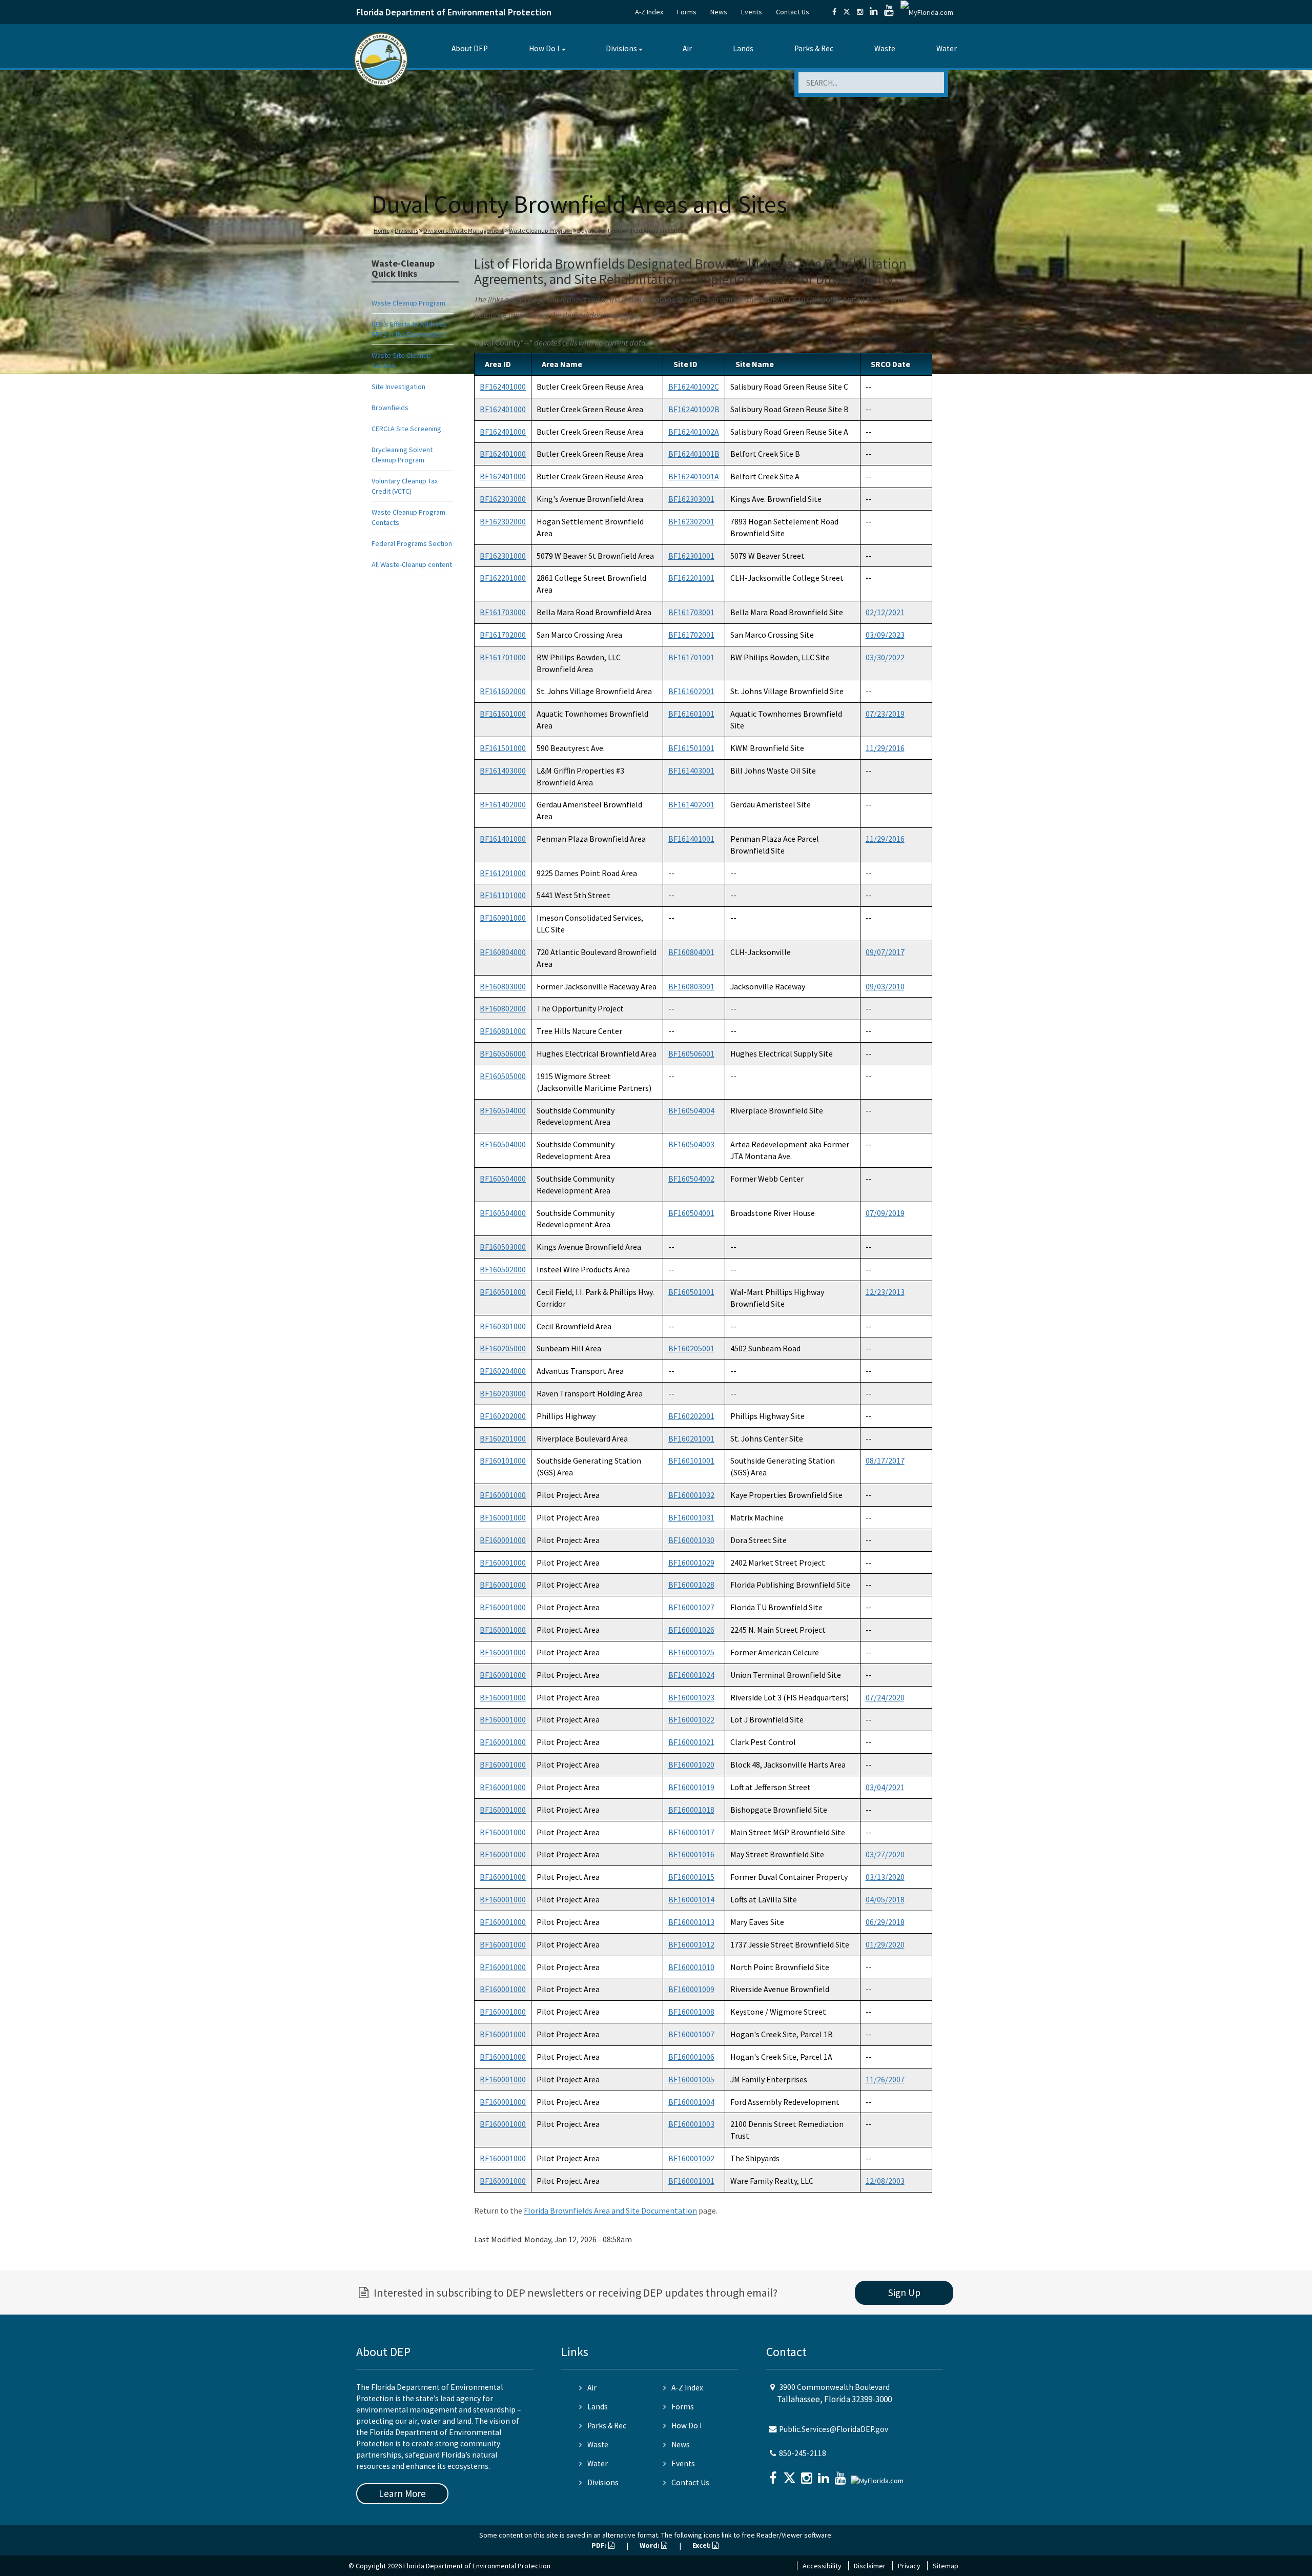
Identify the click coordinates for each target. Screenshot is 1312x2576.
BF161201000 (503, 873)
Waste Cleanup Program (540, 230)
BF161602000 (503, 691)
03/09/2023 (885, 635)
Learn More (402, 2493)
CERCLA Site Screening (406, 429)
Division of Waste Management (464, 230)
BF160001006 (691, 2057)
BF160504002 (691, 1179)
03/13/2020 (885, 1877)
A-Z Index (649, 12)
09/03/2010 (885, 986)
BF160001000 (503, 1495)
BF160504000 (503, 1110)
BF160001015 (691, 1877)
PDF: (600, 2545)
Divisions (621, 48)
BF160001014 (691, 1899)
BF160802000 (503, 1008)
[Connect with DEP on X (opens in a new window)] (847, 12)
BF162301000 (503, 556)
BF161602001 (691, 691)
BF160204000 (503, 1371)
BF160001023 (691, 1697)
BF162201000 (503, 578)
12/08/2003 (885, 2181)
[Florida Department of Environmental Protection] (381, 59)
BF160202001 (691, 1416)
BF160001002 (691, 2158)
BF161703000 (503, 612)
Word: (650, 2545)
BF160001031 (691, 1517)
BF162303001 (691, 499)
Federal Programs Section (412, 543)
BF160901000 (503, 918)
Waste (885, 48)
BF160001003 (691, 2124)
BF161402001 (691, 804)
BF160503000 (503, 1247)
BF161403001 (691, 770)
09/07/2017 (885, 952)
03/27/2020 (885, 1854)
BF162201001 (691, 578)
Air (687, 48)
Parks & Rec (814, 48)
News (719, 12)
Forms (687, 12)
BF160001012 (691, 1944)
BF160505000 (503, 1076)
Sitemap (946, 2566)
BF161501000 (503, 748)
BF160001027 (691, 1607)
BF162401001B (694, 454)
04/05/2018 (885, 1899)
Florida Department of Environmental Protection (454, 12)
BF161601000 (503, 714)
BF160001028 (691, 1585)
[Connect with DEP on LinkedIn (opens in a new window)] (874, 12)
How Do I (544, 48)
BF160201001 (691, 1438)
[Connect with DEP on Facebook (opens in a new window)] (834, 12)
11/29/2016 (885, 748)
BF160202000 (503, 1416)
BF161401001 (691, 839)
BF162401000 (503, 387)
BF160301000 (503, 1326)
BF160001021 (691, 1742)
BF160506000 (503, 1053)
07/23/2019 (885, 714)
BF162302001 (691, 521)
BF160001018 (691, 1810)
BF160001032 (691, 1495)
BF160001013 (691, 1922)
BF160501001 (691, 1292)
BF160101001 (691, 1461)
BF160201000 (503, 1438)
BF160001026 (691, 1630)
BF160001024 (691, 1675)
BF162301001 (691, 556)
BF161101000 (503, 895)
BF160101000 (503, 1461)
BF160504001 (691, 1213)
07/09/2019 (885, 1213)
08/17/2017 (885, 1461)
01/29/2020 (885, 1944)
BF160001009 (691, 1989)
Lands (743, 48)
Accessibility (822, 2566)
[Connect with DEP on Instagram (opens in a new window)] (860, 12)
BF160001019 (691, 1787)
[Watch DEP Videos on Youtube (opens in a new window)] (889, 12)
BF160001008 (691, 2012)
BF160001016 (691, 1854)
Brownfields (390, 408)
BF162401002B (694, 409)
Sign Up (904, 2293)
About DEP (470, 48)
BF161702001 (691, 635)
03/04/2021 (885, 1787)
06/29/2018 (885, 1922)
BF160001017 (691, 1832)
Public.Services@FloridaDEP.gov (834, 2429)
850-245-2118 (803, 2453)
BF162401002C (694, 387)
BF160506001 (691, 1053)
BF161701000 (503, 657)
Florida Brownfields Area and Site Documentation (610, 2210)
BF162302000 (503, 521)
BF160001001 (691, 2181)
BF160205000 (503, 1348)
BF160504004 (691, 1110)
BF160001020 (691, 1764)
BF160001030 (691, 1540)
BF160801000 (503, 1031)
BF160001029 (691, 1563)
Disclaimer (870, 2566)
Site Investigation (398, 387)
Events (752, 12)
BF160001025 (691, 1652)
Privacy (909, 2566)
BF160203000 (503, 1393)
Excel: (702, 2545)
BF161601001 (691, 714)
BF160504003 (691, 1144)
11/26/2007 (885, 2079)
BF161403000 (503, 770)
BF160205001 (691, 1348)
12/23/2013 (885, 1292)
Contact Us (793, 12)
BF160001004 (691, 2102)
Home (382, 230)
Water (947, 48)
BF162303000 (503, 499)
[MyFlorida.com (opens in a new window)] (927, 12)
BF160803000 (503, 986)
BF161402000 (503, 804)
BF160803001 (691, 986)
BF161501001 (691, 748)
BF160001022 (691, 1719)
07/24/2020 (885, 1697)
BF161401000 (503, 839)
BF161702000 (503, 635)
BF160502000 (503, 1269)
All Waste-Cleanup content (412, 564)
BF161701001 (691, 657)
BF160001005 (691, 2079)
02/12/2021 (885, 612)
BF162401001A (694, 476)
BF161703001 (691, 612)
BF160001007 (691, 2034)
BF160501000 (503, 1292)
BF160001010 (691, 1967)
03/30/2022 (885, 657)
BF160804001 (691, 952)
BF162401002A (694, 432)
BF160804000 (503, 952)
